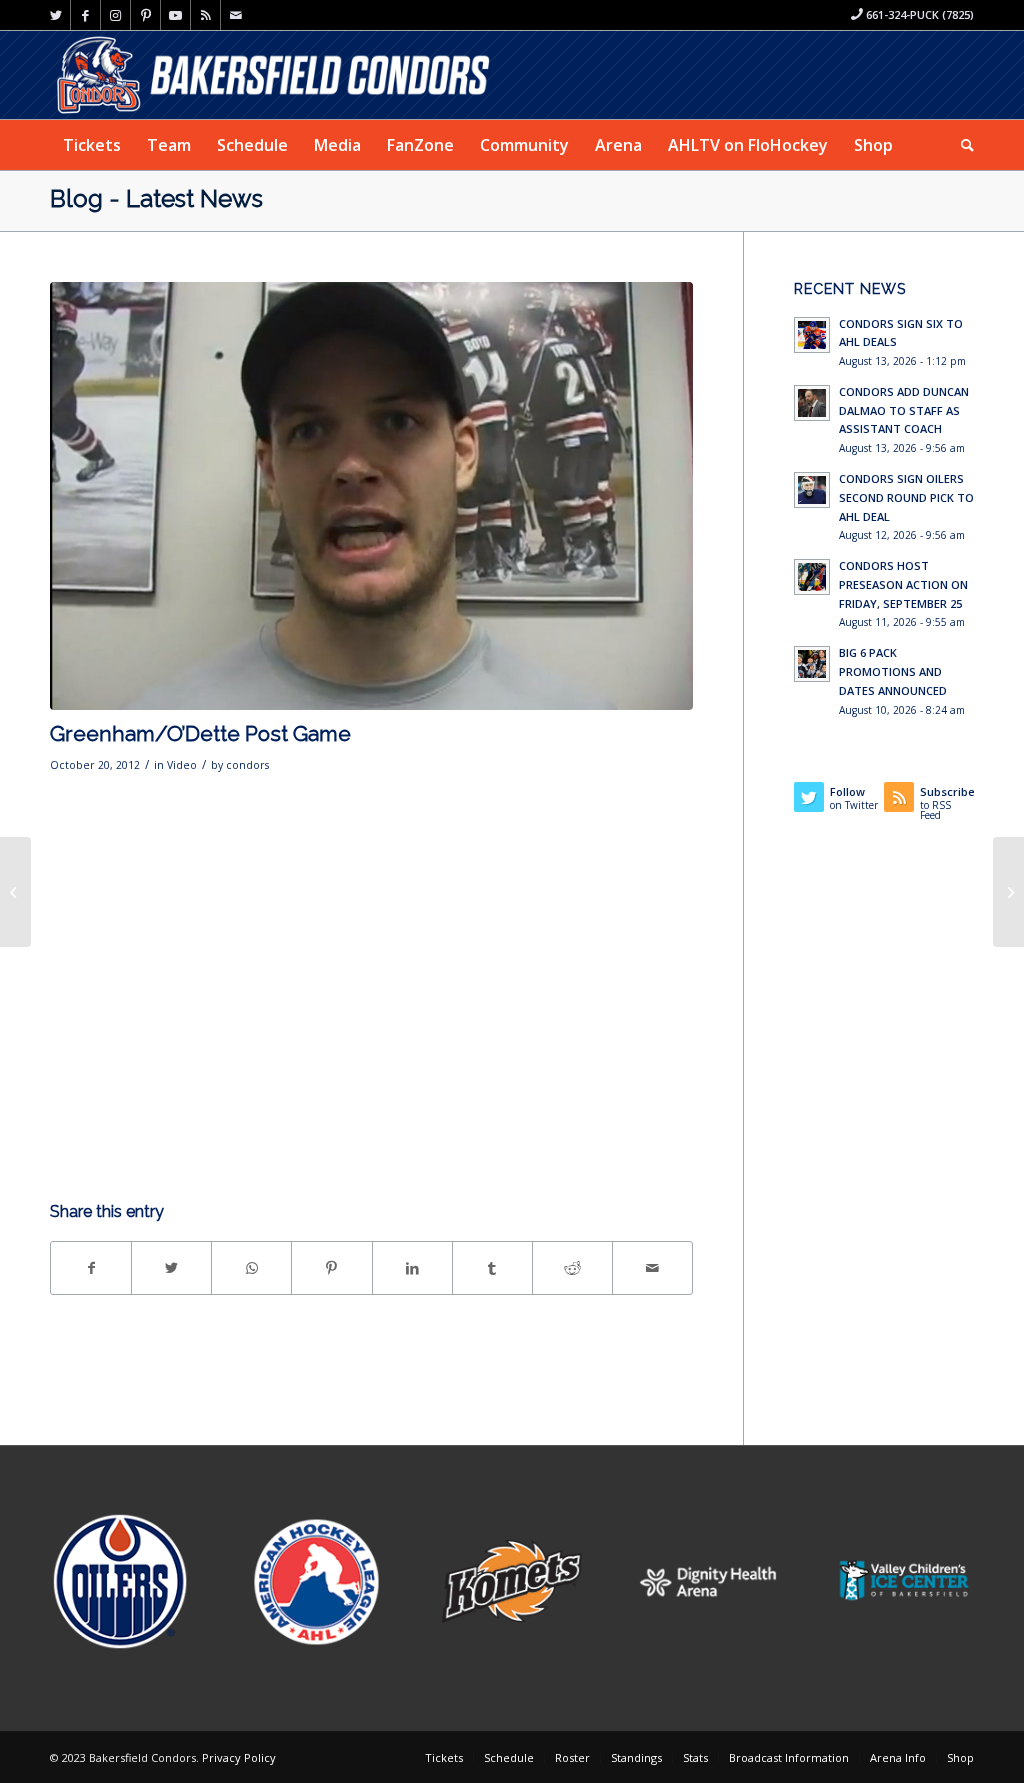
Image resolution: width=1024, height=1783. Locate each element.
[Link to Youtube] (175, 15)
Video (182, 765)
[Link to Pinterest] (145, 15)
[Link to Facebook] (85, 15)
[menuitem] (92, 145)
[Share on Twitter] (171, 1268)
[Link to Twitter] (55, 15)
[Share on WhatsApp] (251, 1268)
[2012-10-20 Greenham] (371, 496)
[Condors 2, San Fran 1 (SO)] (15, 892)
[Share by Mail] (652, 1268)
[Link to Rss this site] (205, 15)
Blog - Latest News (156, 198)
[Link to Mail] (236, 15)
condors (247, 765)
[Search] (961, 145)
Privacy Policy (239, 1757)
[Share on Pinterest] (331, 1268)
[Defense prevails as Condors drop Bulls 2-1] (1008, 892)
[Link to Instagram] (115, 15)
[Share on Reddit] (572, 1268)
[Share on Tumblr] (492, 1268)
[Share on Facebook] (91, 1268)
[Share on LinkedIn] (412, 1268)
